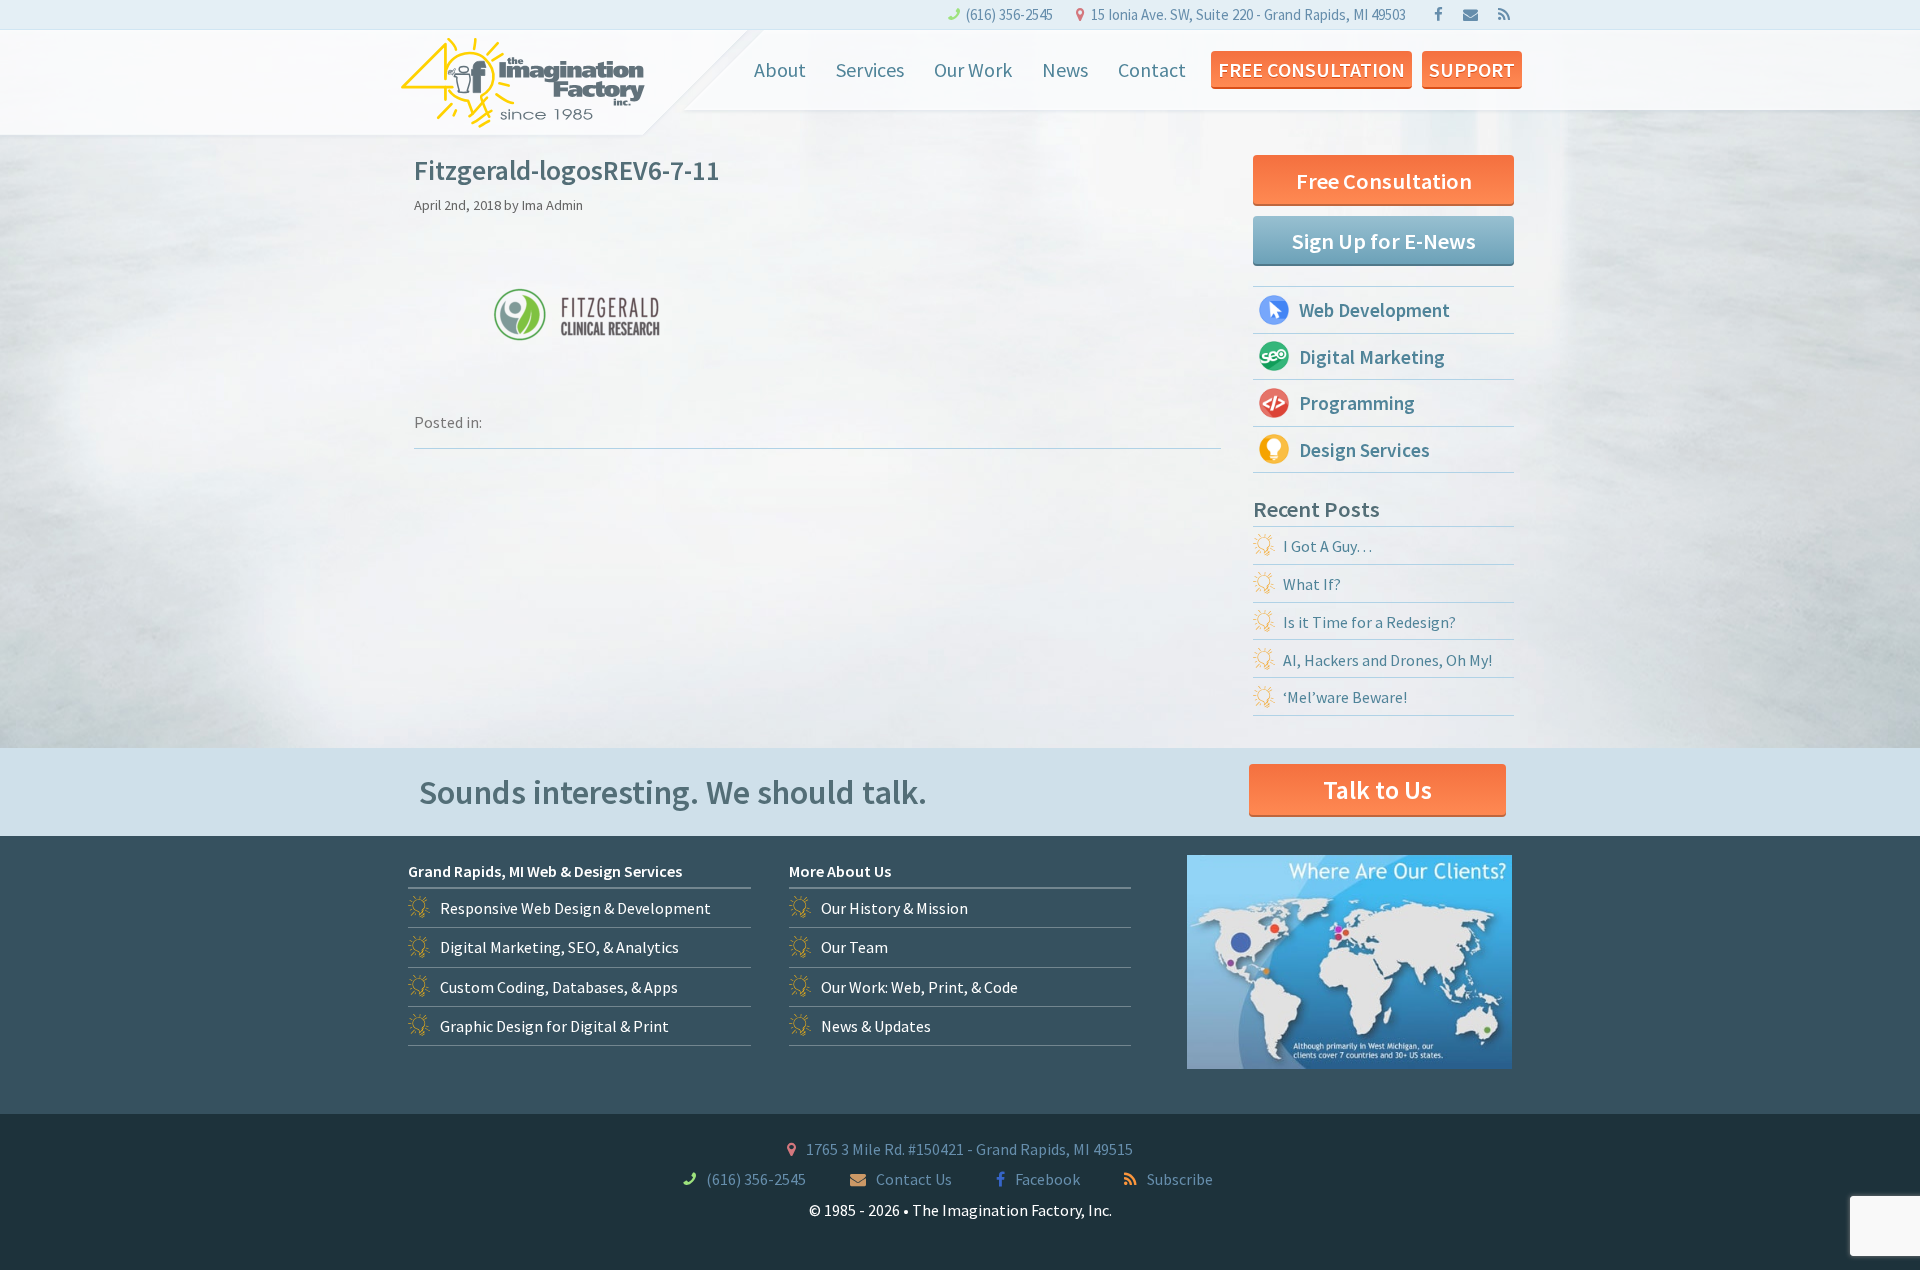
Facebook (1047, 1179)
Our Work (973, 69)
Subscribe (1180, 1179)
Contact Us (914, 1179)
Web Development (1374, 310)
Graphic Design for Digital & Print (554, 1026)
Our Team (854, 947)
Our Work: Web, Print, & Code (919, 987)
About (780, 69)
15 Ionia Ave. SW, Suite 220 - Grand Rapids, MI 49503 (1248, 14)
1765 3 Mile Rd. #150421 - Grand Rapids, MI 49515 (969, 1149)
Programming (1357, 403)
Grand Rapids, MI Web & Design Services (545, 871)
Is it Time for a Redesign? (1369, 622)
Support (1472, 69)
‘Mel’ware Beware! (1345, 697)
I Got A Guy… (1327, 546)
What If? (1312, 584)
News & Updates (876, 1026)
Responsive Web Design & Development (575, 908)
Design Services (1364, 450)
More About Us (840, 871)
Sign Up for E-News (1384, 241)
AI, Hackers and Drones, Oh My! (1387, 660)
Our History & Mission (894, 908)
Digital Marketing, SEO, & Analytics (559, 947)
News (1065, 69)
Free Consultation (1311, 69)
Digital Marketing (1372, 357)
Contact (1152, 69)
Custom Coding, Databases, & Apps (559, 987)
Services (870, 69)
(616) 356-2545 (1009, 14)
